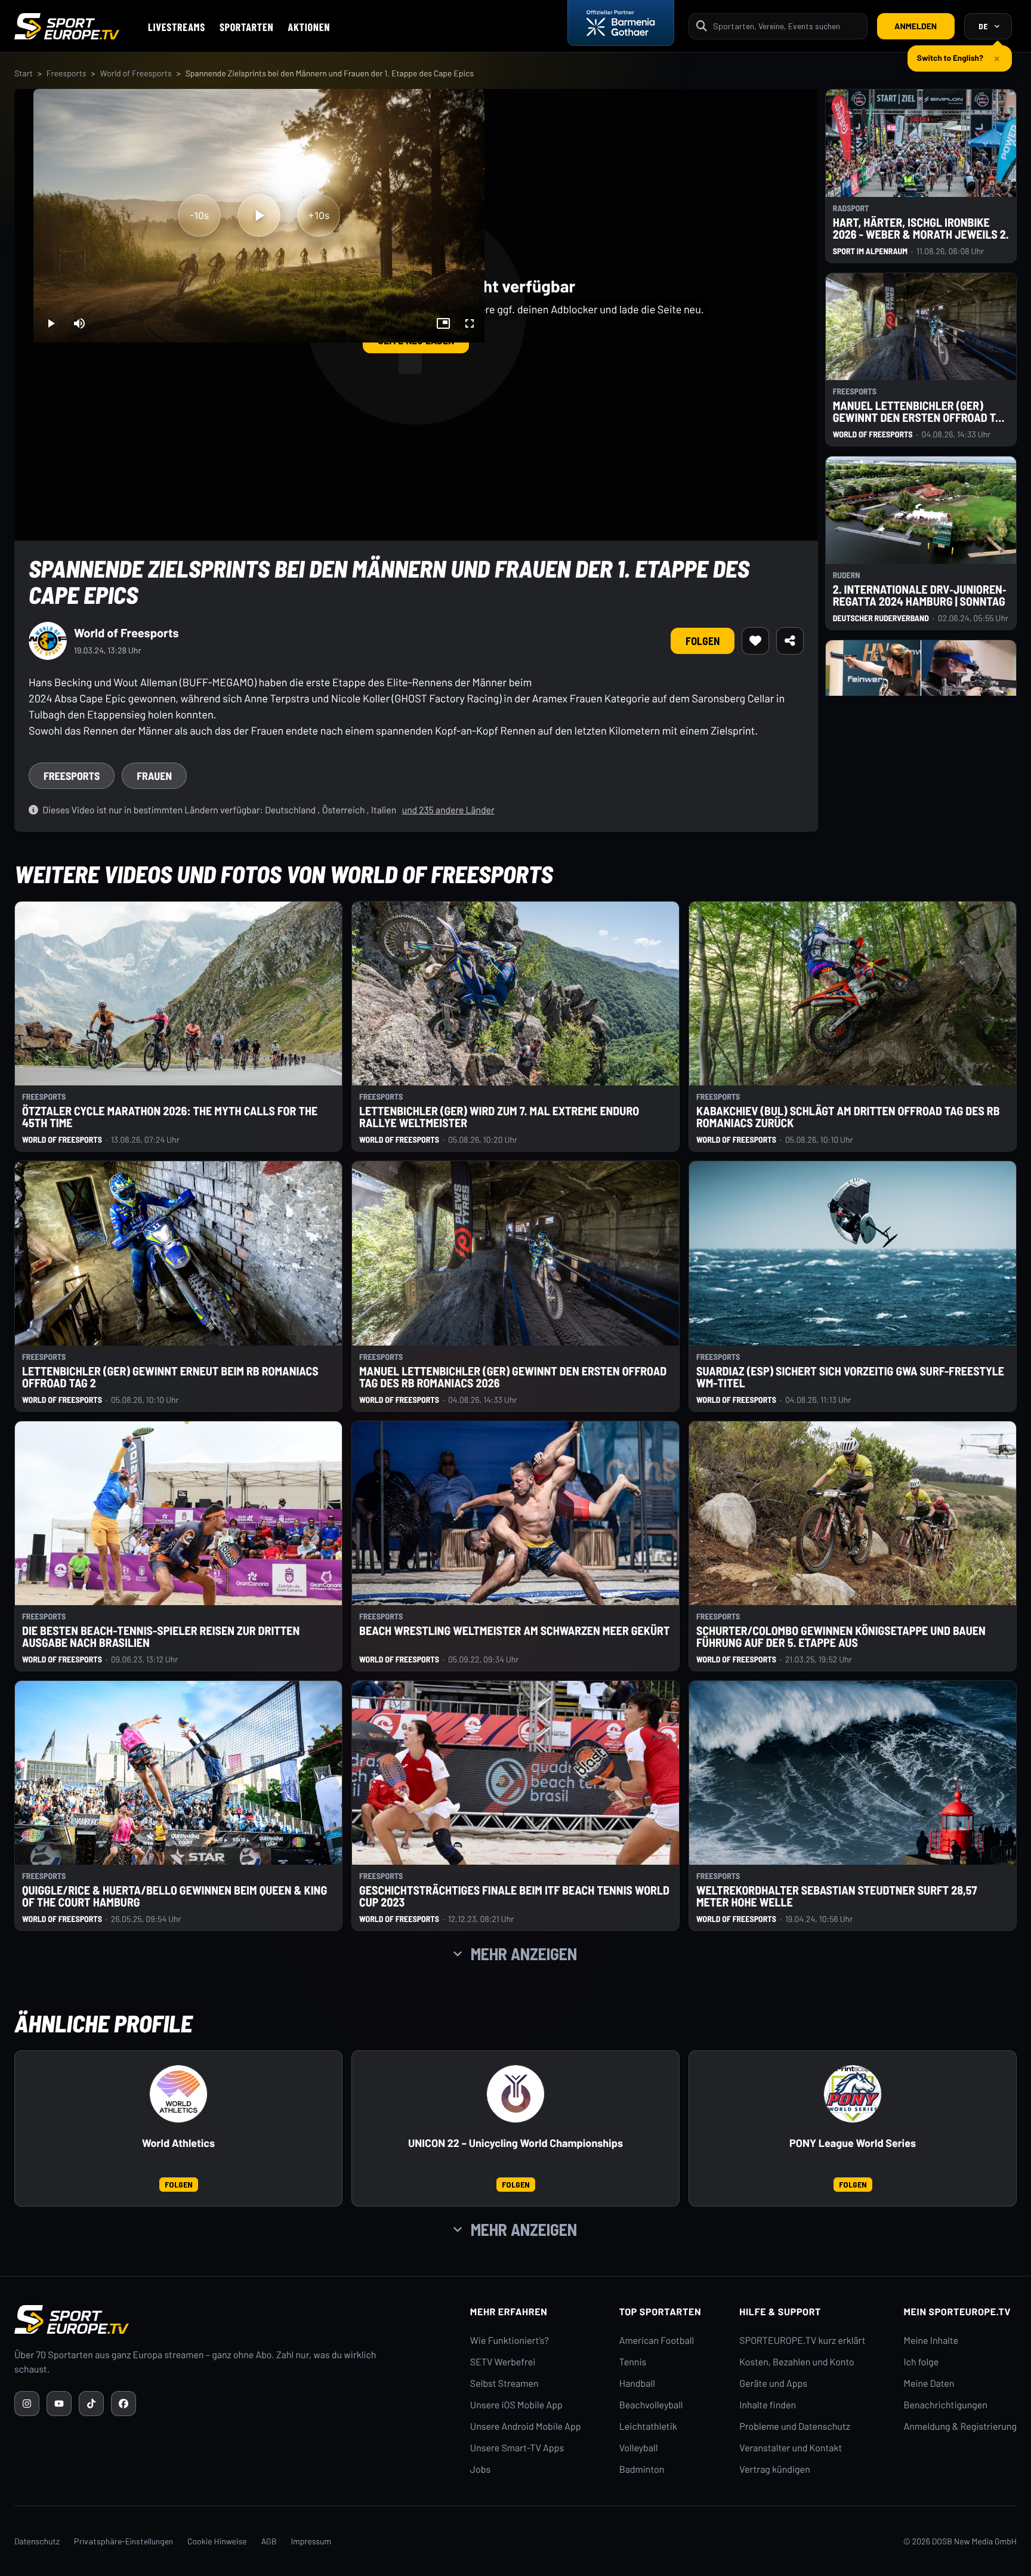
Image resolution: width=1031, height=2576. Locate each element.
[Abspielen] (259, 215)
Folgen (703, 641)
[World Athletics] (178, 2094)
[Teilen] (790, 641)
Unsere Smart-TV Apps (517, 2448)
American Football (657, 2341)
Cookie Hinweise (217, 2541)
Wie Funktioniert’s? (510, 2341)
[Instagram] (27, 2404)
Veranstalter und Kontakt (791, 2448)
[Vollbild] (470, 323)
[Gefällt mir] (755, 641)
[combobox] (786, 26)
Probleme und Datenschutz (795, 2427)
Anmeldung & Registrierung (960, 2427)
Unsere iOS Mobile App (516, 2405)
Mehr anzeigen (524, 1954)
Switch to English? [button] (950, 53)
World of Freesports (136, 73)
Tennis (633, 2362)
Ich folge (921, 2362)
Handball (637, 2384)
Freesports (67, 73)
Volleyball (639, 2448)
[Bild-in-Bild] (443, 323)
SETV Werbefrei (503, 2362)
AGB (269, 2541)
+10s (319, 215)
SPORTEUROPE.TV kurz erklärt (802, 2341)
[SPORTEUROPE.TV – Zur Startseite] (67, 26)
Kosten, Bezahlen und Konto (797, 2362)
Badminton (642, 2469)
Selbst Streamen (504, 2384)
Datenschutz (37, 2541)
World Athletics (178, 2143)
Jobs (480, 2469)
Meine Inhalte (931, 2341)
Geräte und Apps (773, 2384)
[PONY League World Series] (853, 2094)
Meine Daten (929, 2384)
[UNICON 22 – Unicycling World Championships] (515, 2094)
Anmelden (916, 26)
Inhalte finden (768, 2405)
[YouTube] (59, 2404)
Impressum (311, 2541)
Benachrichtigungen (945, 2405)
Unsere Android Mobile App (526, 2427)
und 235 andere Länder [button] (448, 810)
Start (24, 73)
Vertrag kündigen (774, 2469)
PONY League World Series (853, 2143)
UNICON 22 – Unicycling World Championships (515, 2143)
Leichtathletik (648, 2427)
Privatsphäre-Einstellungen (124, 2541)
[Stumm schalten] (79, 323)
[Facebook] (124, 2404)
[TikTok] (91, 2404)
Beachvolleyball (651, 2405)
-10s (199, 215)
